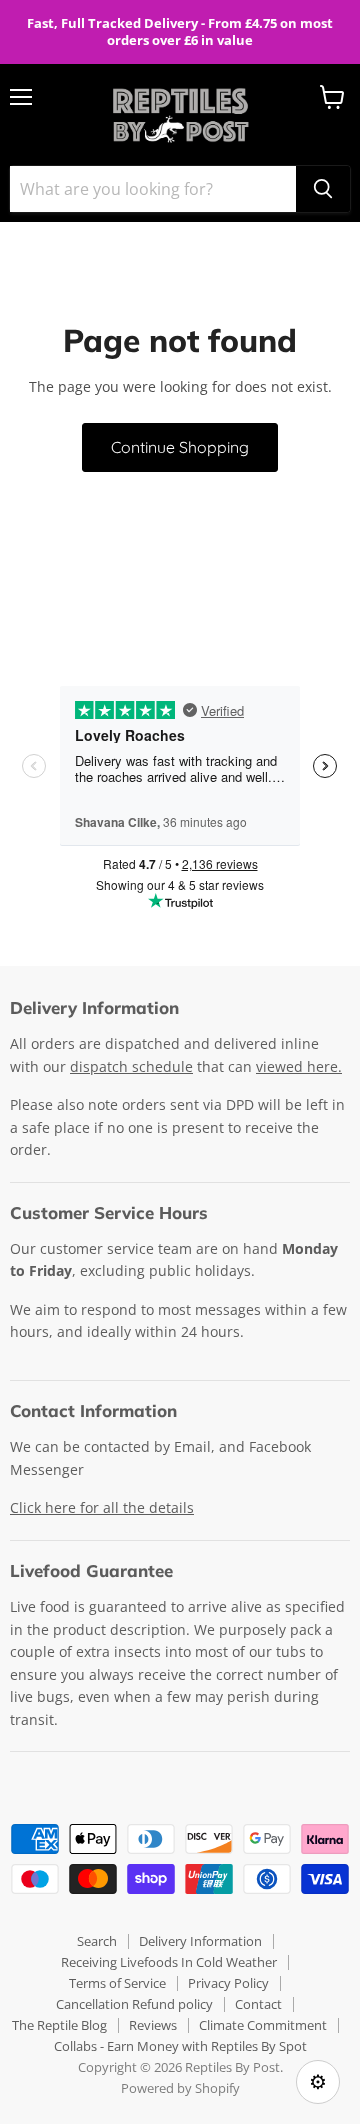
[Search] (323, 189)
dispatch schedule (131, 1066)
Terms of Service (117, 1983)
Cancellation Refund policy (134, 2004)
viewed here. (299, 1066)
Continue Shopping (180, 447)
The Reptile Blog (59, 2025)
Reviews (153, 2025)
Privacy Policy (228, 1983)
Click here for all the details (102, 1507)
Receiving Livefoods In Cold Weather (169, 1962)
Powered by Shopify (180, 2088)
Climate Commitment (263, 2025)
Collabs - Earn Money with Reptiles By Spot (180, 2046)
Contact (258, 2004)
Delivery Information (200, 1941)
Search (97, 1941)
